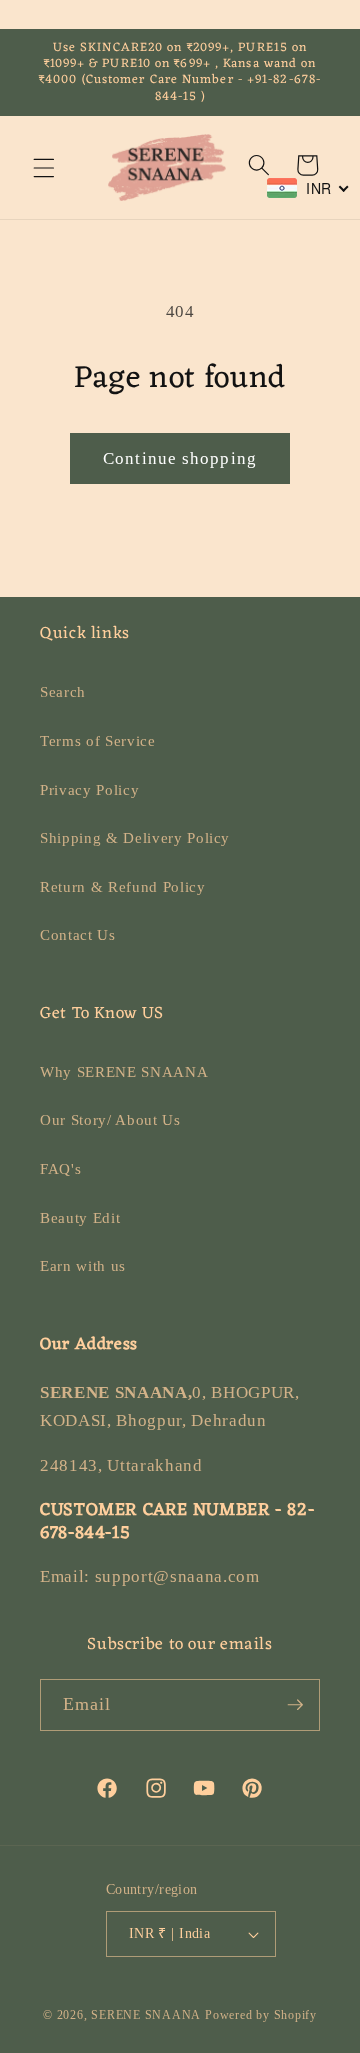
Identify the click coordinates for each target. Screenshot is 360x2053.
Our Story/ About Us (110, 1119)
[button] (44, 167)
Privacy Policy (89, 789)
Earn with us (83, 1265)
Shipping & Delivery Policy (135, 837)
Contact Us (78, 934)
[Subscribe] (295, 1705)
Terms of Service (98, 740)
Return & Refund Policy (123, 886)
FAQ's (60, 1168)
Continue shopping (180, 458)
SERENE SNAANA (146, 2015)
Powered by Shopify (261, 2015)
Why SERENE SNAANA (124, 1071)
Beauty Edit (80, 1217)
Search (63, 691)
